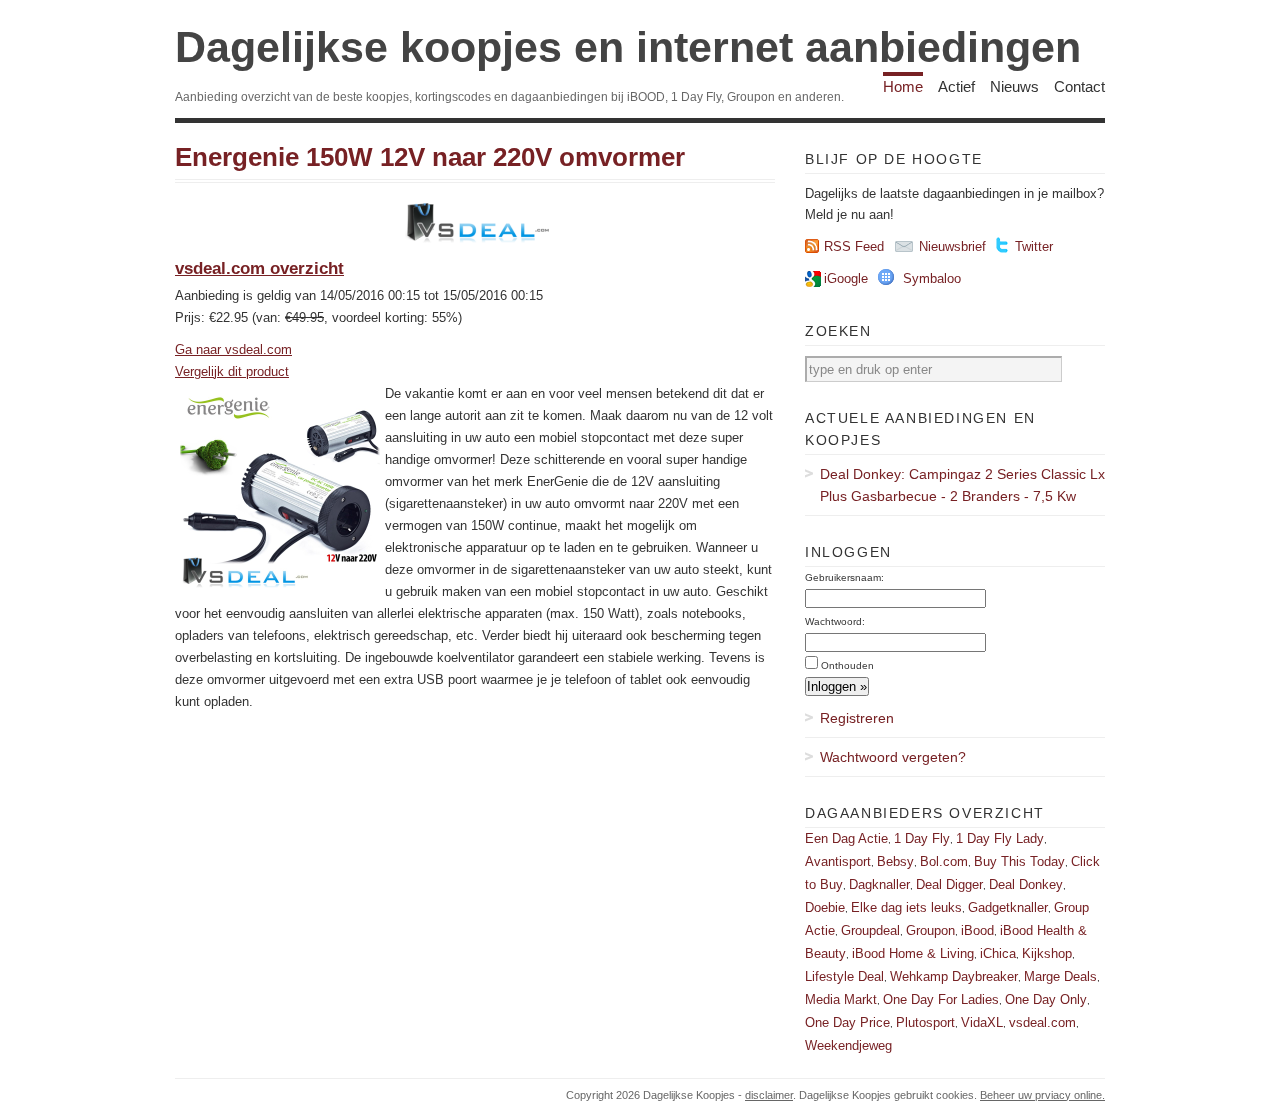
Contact (1079, 86)
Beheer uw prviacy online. (1042, 1095)
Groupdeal (870, 930)
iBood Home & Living (913, 953)
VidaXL (982, 1022)
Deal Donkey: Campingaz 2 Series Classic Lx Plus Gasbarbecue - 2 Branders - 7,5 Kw (962, 485)
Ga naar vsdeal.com (233, 349)
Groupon (930, 930)
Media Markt (841, 999)
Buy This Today (1019, 861)
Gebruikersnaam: (844, 577)
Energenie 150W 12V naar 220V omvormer (430, 157)
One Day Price (847, 1022)
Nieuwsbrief (952, 246)
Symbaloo (932, 278)
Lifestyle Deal (844, 976)
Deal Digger (949, 884)
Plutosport (925, 1022)
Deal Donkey (1026, 884)
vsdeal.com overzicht (259, 268)
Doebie (825, 907)
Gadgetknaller (1008, 907)
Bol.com (944, 861)
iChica (998, 953)
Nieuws (1014, 86)
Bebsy (895, 861)
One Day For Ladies (941, 999)
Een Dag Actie (846, 838)
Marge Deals (1060, 976)
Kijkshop (1047, 953)
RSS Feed (854, 246)
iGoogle (846, 278)
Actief (956, 86)
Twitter (1034, 246)
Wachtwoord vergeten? (893, 757)
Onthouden (847, 665)
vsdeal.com (1042, 1022)
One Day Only (1046, 999)
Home (903, 86)
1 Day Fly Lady (1000, 838)
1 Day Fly (922, 838)
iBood (977, 930)
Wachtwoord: (835, 621)
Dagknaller (879, 884)
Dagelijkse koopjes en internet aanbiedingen (628, 47)
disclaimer (769, 1095)
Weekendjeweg (848, 1045)
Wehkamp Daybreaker (954, 976)
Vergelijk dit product (232, 371)
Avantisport (838, 861)
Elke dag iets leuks (906, 907)
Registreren (857, 718)
